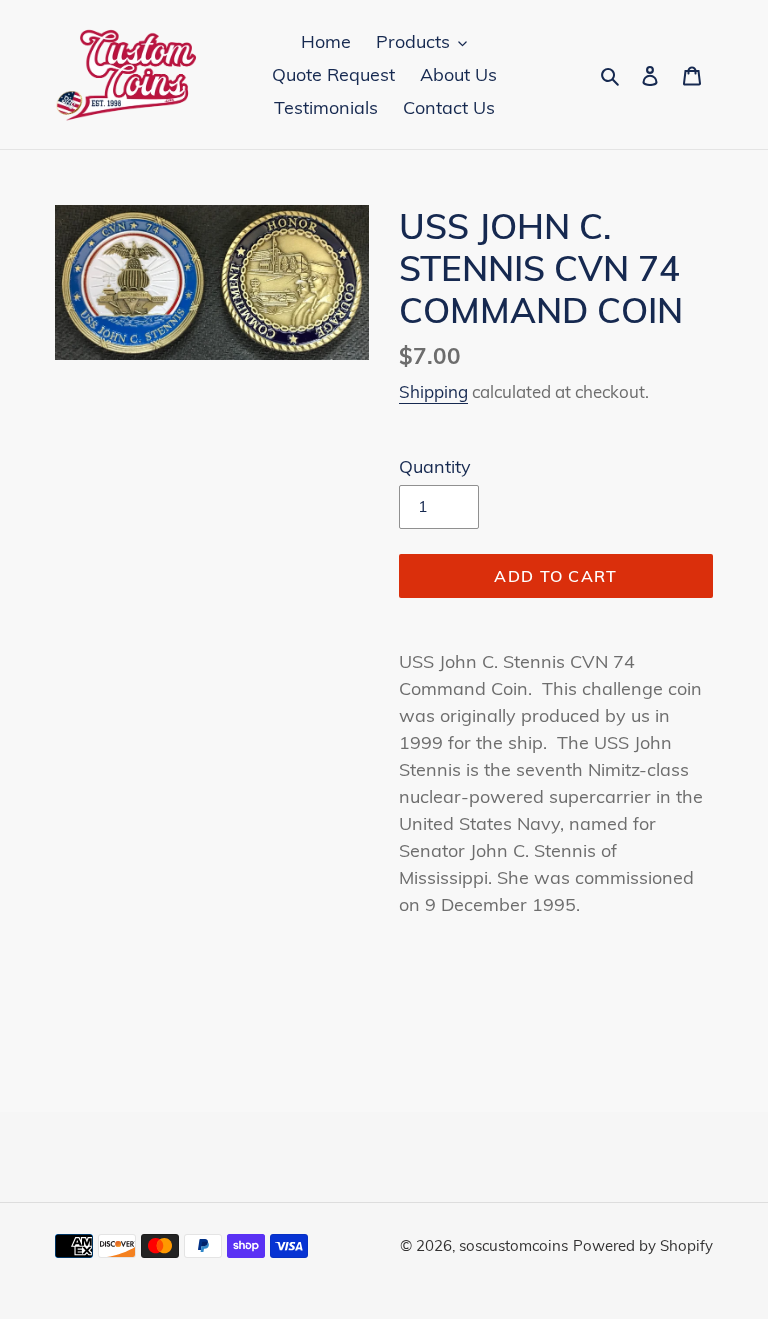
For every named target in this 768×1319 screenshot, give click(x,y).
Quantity (435, 466)
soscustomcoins (513, 1245)
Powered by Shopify (643, 1245)
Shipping (433, 391)
